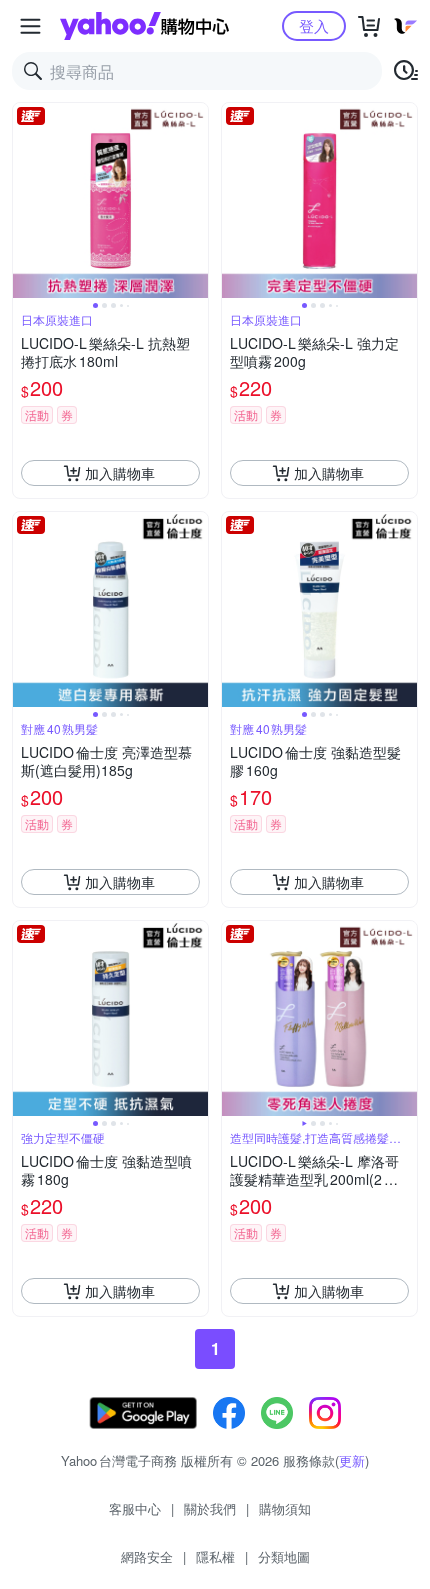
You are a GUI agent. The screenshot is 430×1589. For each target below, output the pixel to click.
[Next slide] (195, 201)
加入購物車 (120, 473)
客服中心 (135, 1508)
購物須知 (285, 1508)
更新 (352, 1460)
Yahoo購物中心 (144, 26)
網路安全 (147, 1556)
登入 (314, 25)
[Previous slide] (26, 201)
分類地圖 (284, 1556)
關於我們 (210, 1508)
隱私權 (215, 1556)
